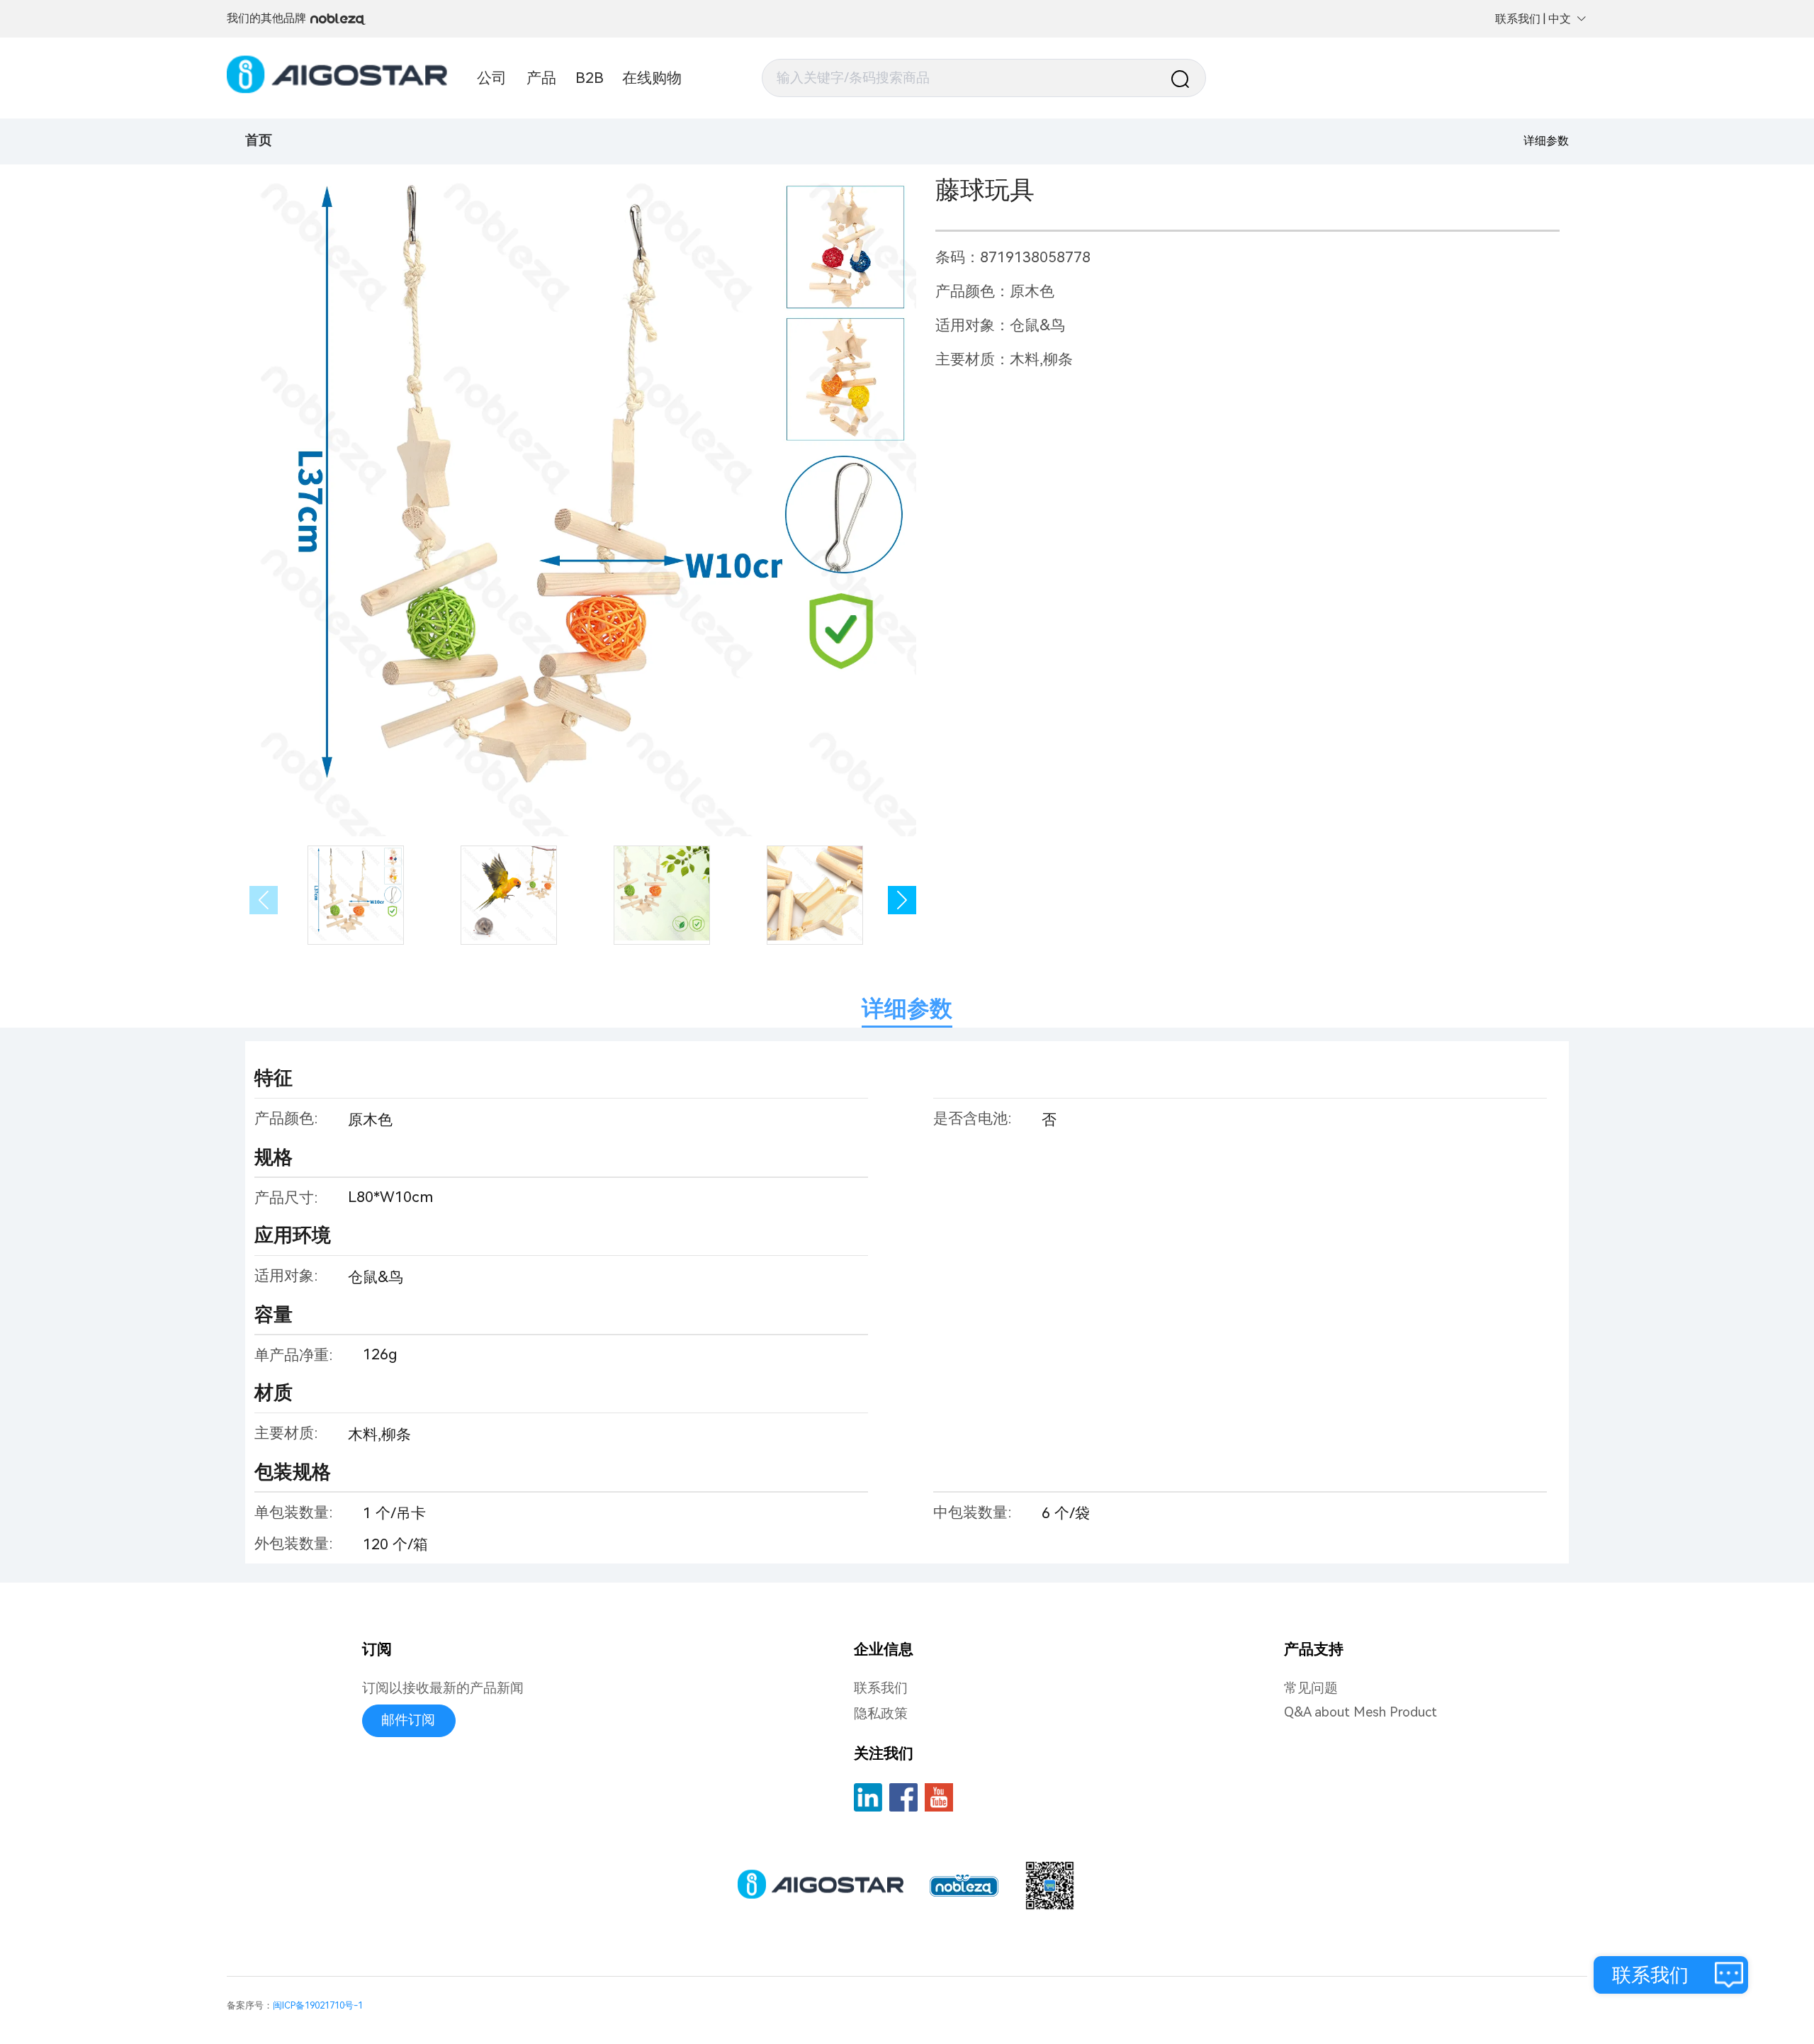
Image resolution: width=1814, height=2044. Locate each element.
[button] (902, 900)
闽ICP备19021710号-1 (318, 2005)
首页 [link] (259, 140)
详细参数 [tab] (907, 1009)
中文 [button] (1560, 19)
